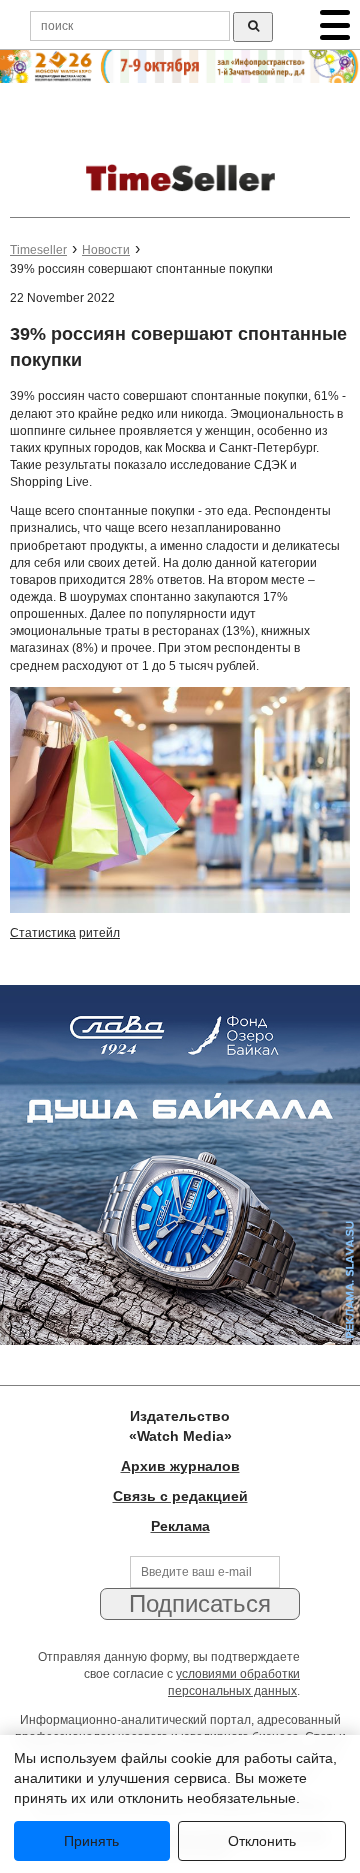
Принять (91, 1841)
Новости (106, 250)
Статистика (43, 933)
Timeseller (38, 250)
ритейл (99, 933)
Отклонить (262, 1841)
